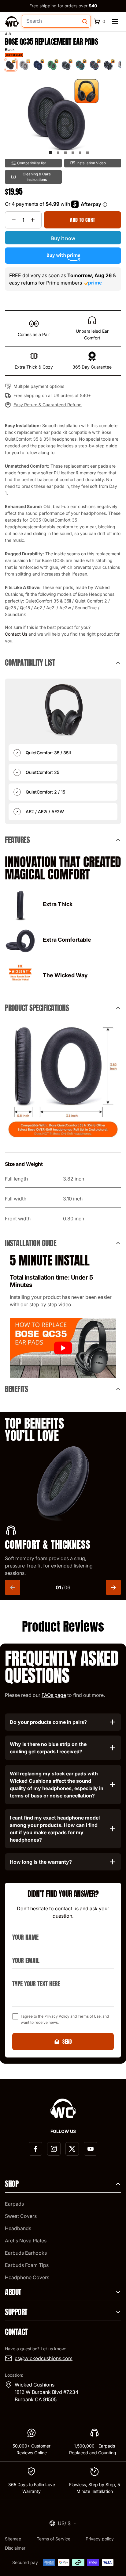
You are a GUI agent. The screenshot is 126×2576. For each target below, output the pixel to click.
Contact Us (16, 634)
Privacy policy (100, 2539)
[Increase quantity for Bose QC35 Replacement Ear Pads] (33, 220)
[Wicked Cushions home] (12, 21)
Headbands (18, 2228)
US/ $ (64, 2523)
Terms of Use (89, 2016)
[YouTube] (91, 2149)
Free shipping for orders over (63, 6)
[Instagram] (54, 2149)
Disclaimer (15, 2548)
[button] (51, 153)
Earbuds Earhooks (26, 2253)
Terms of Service (54, 2539)
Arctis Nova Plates (26, 2241)
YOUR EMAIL (23, 1953)
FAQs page (54, 1695)
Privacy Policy (57, 2016)
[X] (72, 2149)
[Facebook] (35, 2149)
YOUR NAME (23, 1930)
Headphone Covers (27, 2277)
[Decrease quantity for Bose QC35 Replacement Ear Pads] (14, 220)
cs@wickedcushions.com (44, 2358)
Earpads (14, 2204)
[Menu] (115, 21)
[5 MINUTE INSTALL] (63, 1348)
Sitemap (13, 2539)
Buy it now (63, 238)
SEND (67, 2042)
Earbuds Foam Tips (27, 2265)
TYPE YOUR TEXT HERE (33, 1976)
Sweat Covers (21, 2216)
